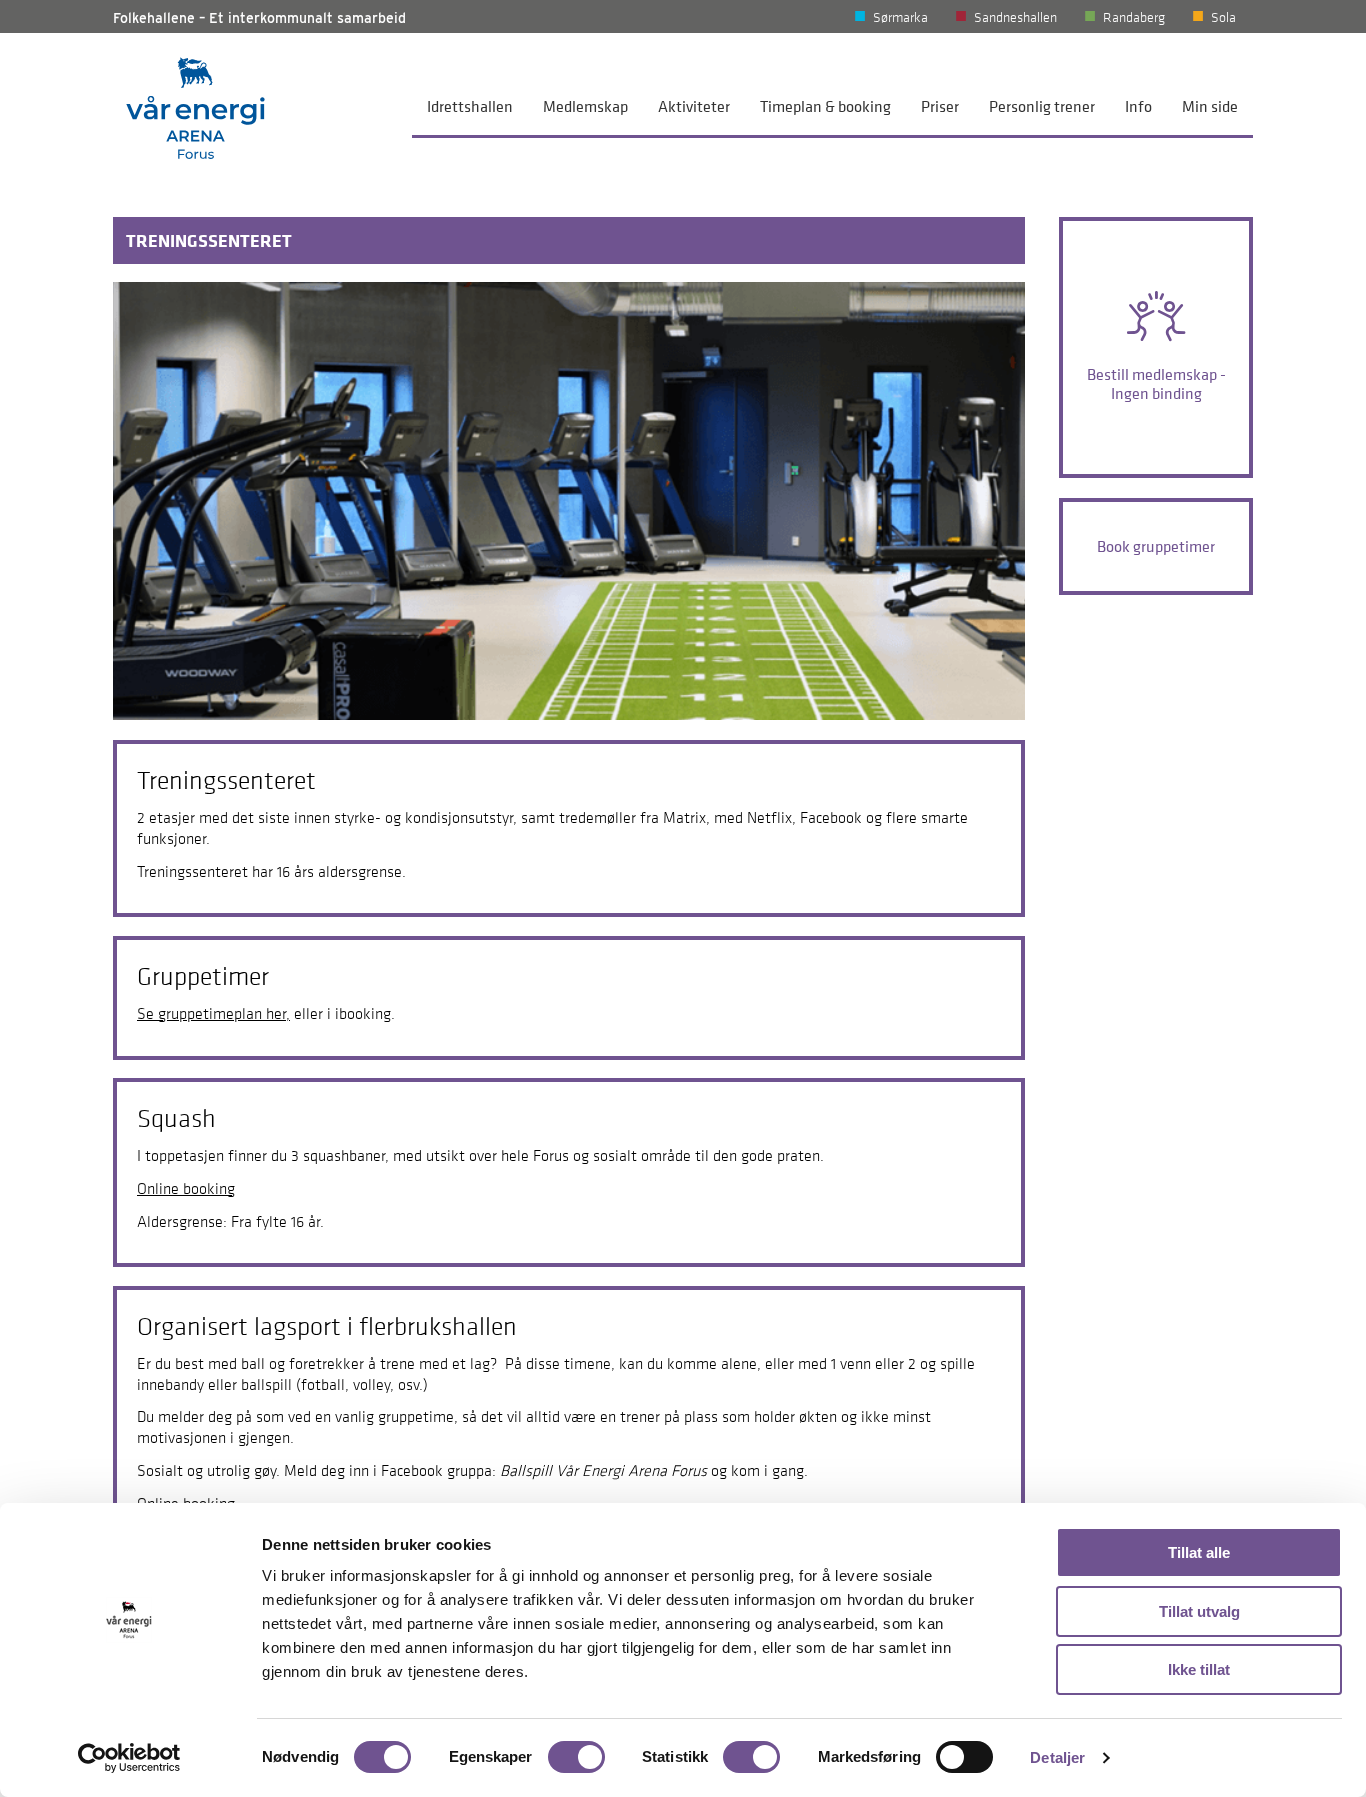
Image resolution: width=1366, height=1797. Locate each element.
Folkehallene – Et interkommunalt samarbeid (259, 18)
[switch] (576, 1757)
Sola (1223, 17)
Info (1138, 106)
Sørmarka (900, 17)
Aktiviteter (694, 106)
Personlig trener (1042, 106)
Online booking (186, 1188)
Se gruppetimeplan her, (213, 1013)
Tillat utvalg (1199, 1611)
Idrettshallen (470, 106)
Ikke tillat (1199, 1669)
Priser (940, 106)
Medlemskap (585, 106)
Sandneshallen (1015, 17)
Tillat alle (1199, 1552)
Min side (1210, 106)
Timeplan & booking (825, 106)
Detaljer (1057, 1757)
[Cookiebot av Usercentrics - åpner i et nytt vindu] (129, 1758)
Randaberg (1134, 17)
